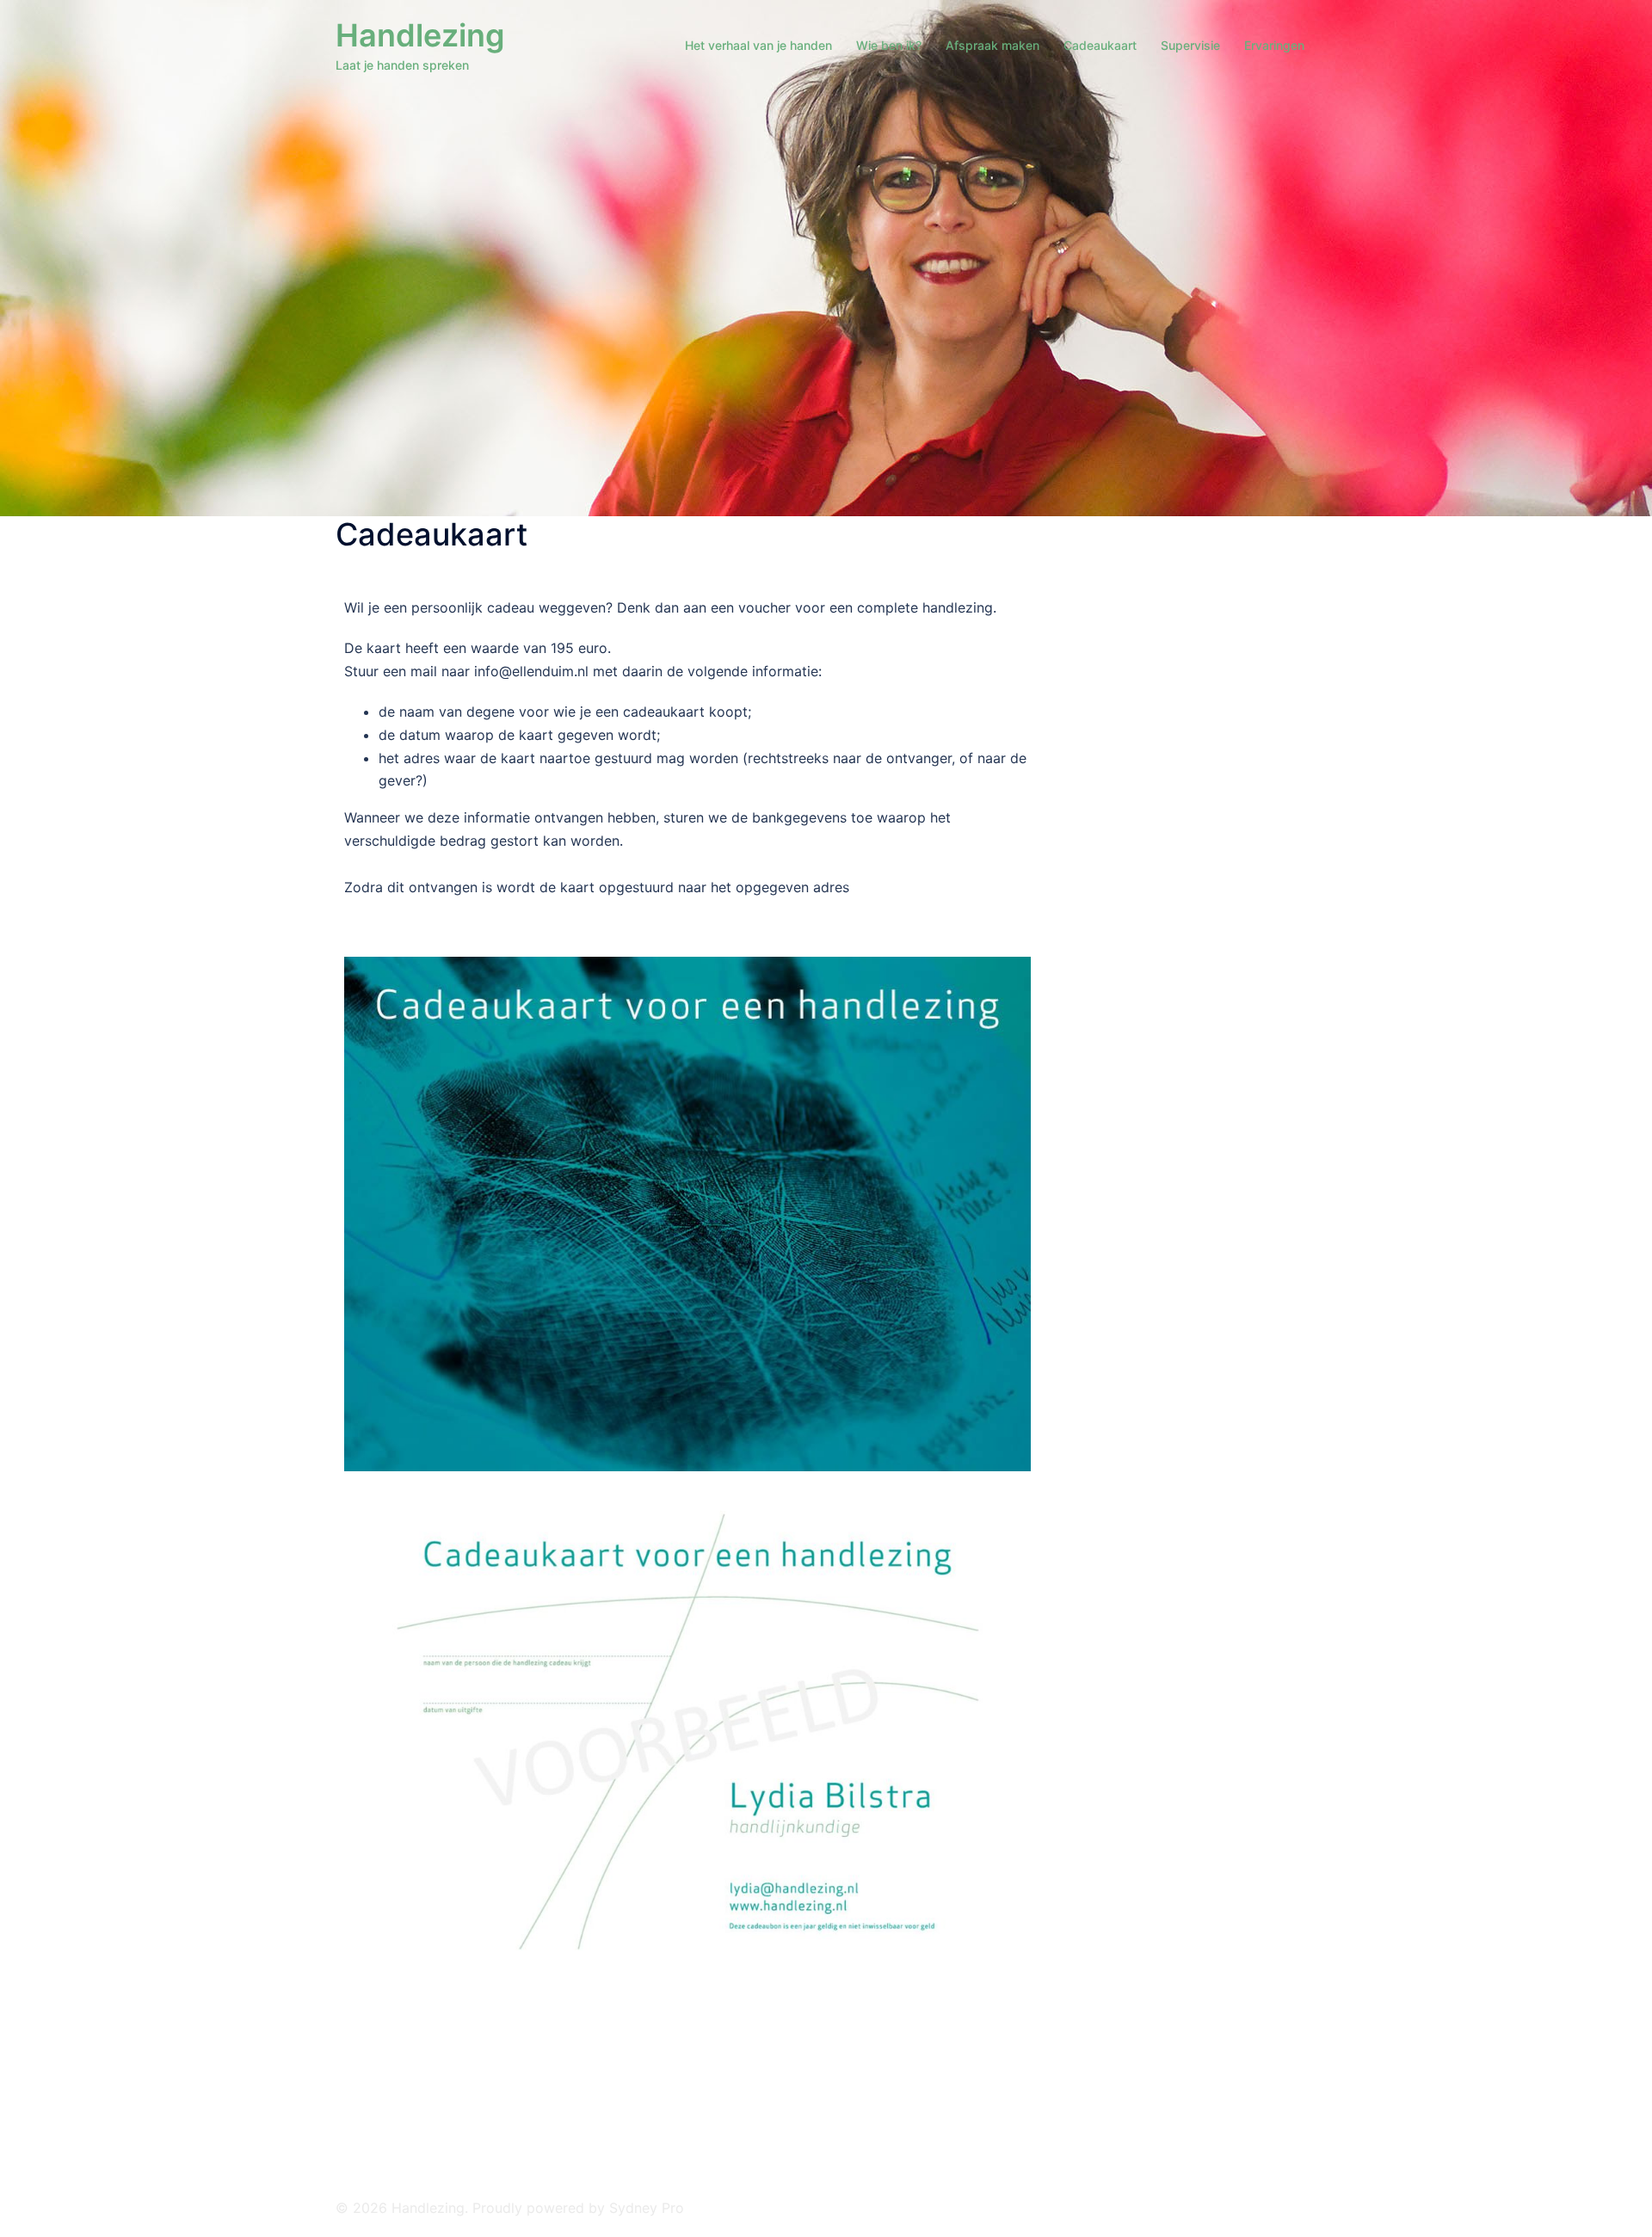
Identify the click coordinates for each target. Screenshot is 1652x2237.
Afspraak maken (992, 45)
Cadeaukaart (1100, 45)
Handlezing (420, 35)
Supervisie (1190, 45)
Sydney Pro (647, 2208)
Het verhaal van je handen (758, 45)
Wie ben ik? (889, 45)
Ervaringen (1274, 45)
